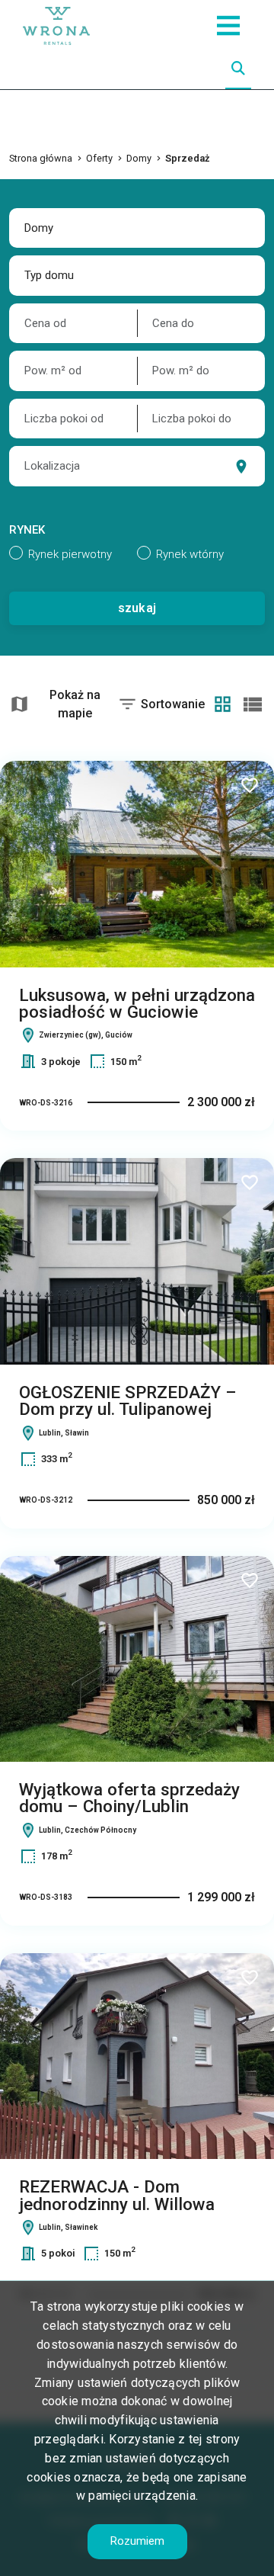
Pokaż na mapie (75, 704)
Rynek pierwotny (70, 554)
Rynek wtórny (190, 554)
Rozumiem (137, 2541)
